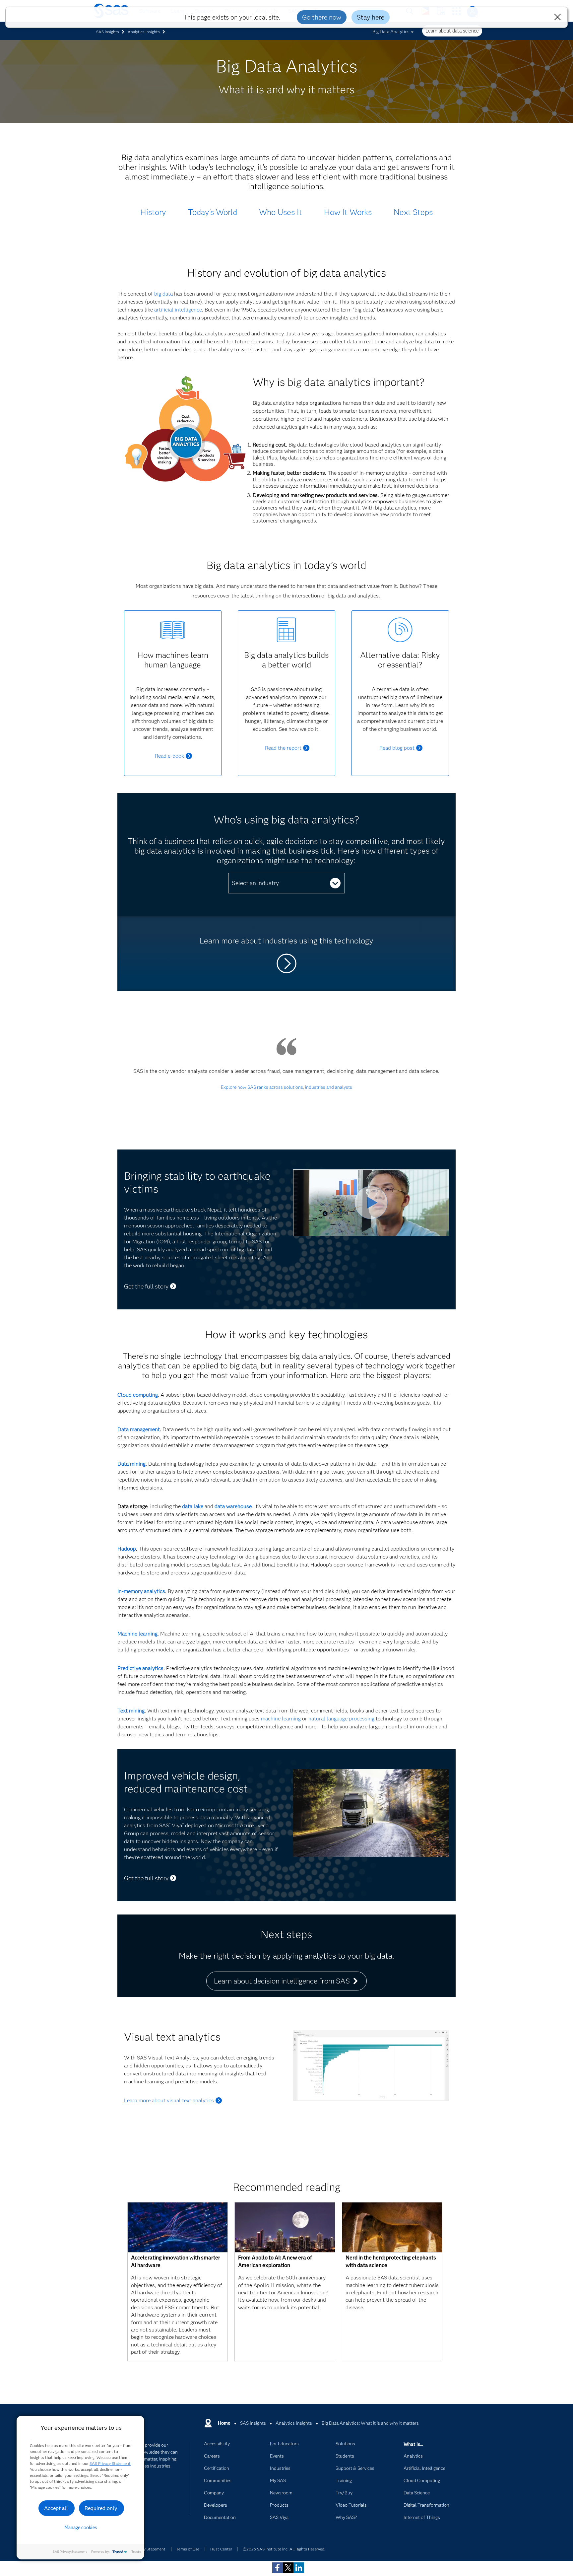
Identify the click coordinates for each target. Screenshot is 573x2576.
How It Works (348, 212)
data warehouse (233, 1506)
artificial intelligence (178, 310)
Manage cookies (81, 2528)
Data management (139, 1429)
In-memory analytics (141, 1591)
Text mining (131, 1711)
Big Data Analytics (391, 32)
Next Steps (413, 212)
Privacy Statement (149, 2549)
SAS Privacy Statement (110, 2463)
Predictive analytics (140, 1668)
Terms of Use (188, 2549)
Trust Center (221, 2549)
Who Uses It (281, 212)
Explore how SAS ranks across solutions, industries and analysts (286, 1087)
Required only (101, 2508)
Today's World (213, 212)
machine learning (281, 1719)
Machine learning (137, 1634)
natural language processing (341, 1719)
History (153, 212)
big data (163, 294)
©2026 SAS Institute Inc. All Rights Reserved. (284, 2549)
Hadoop (127, 1549)
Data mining (131, 1464)
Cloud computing (138, 1395)
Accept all (56, 2508)
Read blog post (397, 748)
